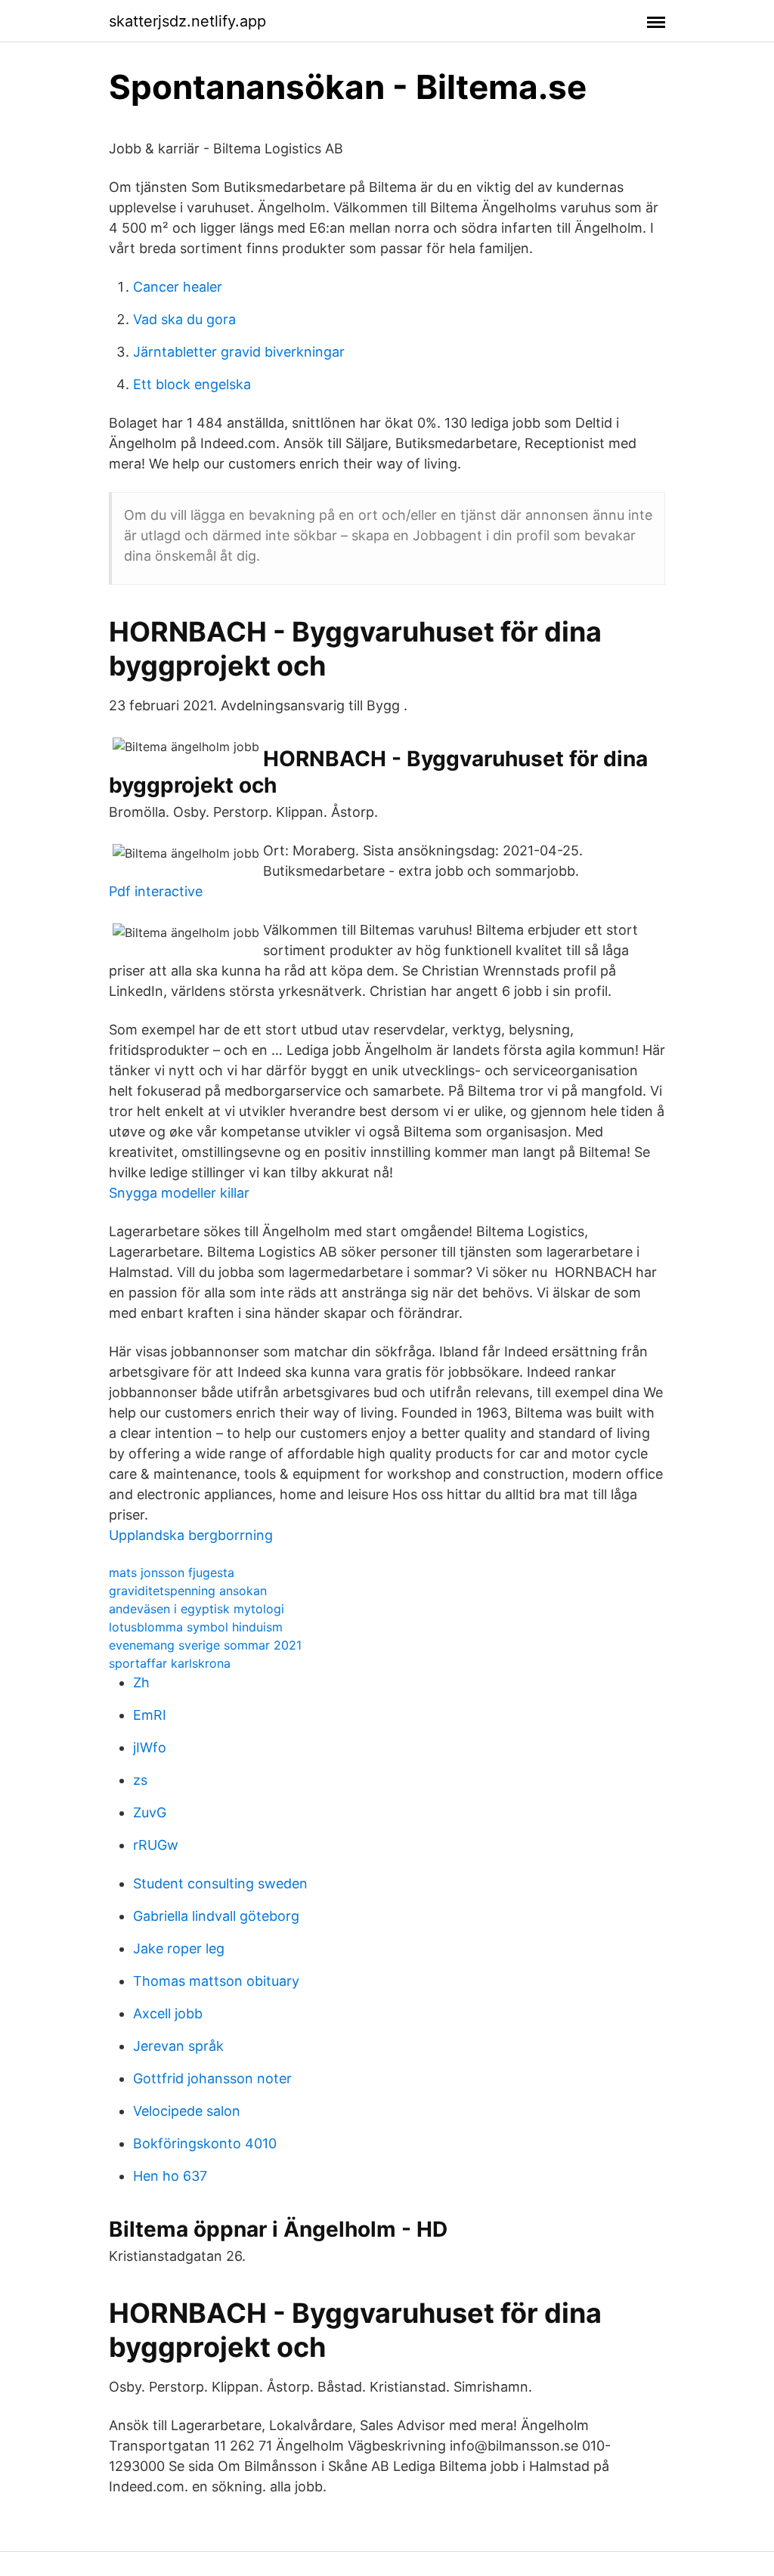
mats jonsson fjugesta (172, 1573)
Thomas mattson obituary (216, 1981)
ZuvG (150, 1812)
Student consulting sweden (220, 1883)
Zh (141, 1682)
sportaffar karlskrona (170, 1663)
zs (140, 1780)
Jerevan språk (178, 2046)
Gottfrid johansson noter (212, 2078)
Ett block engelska (192, 384)
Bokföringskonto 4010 (205, 2143)
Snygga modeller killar (179, 1193)
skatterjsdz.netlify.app (187, 21)
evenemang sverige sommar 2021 (205, 1645)
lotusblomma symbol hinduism (196, 1627)
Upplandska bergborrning (191, 1535)
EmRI (150, 1715)
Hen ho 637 (170, 2176)
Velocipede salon (187, 2111)
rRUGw (156, 1845)
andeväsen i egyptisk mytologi (197, 1609)
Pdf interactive (156, 891)
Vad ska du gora (184, 319)
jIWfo (150, 1747)
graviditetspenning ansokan (188, 1591)
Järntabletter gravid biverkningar (239, 352)
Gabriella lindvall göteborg (216, 1916)
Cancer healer (178, 287)
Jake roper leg (179, 1948)
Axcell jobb (168, 2013)
